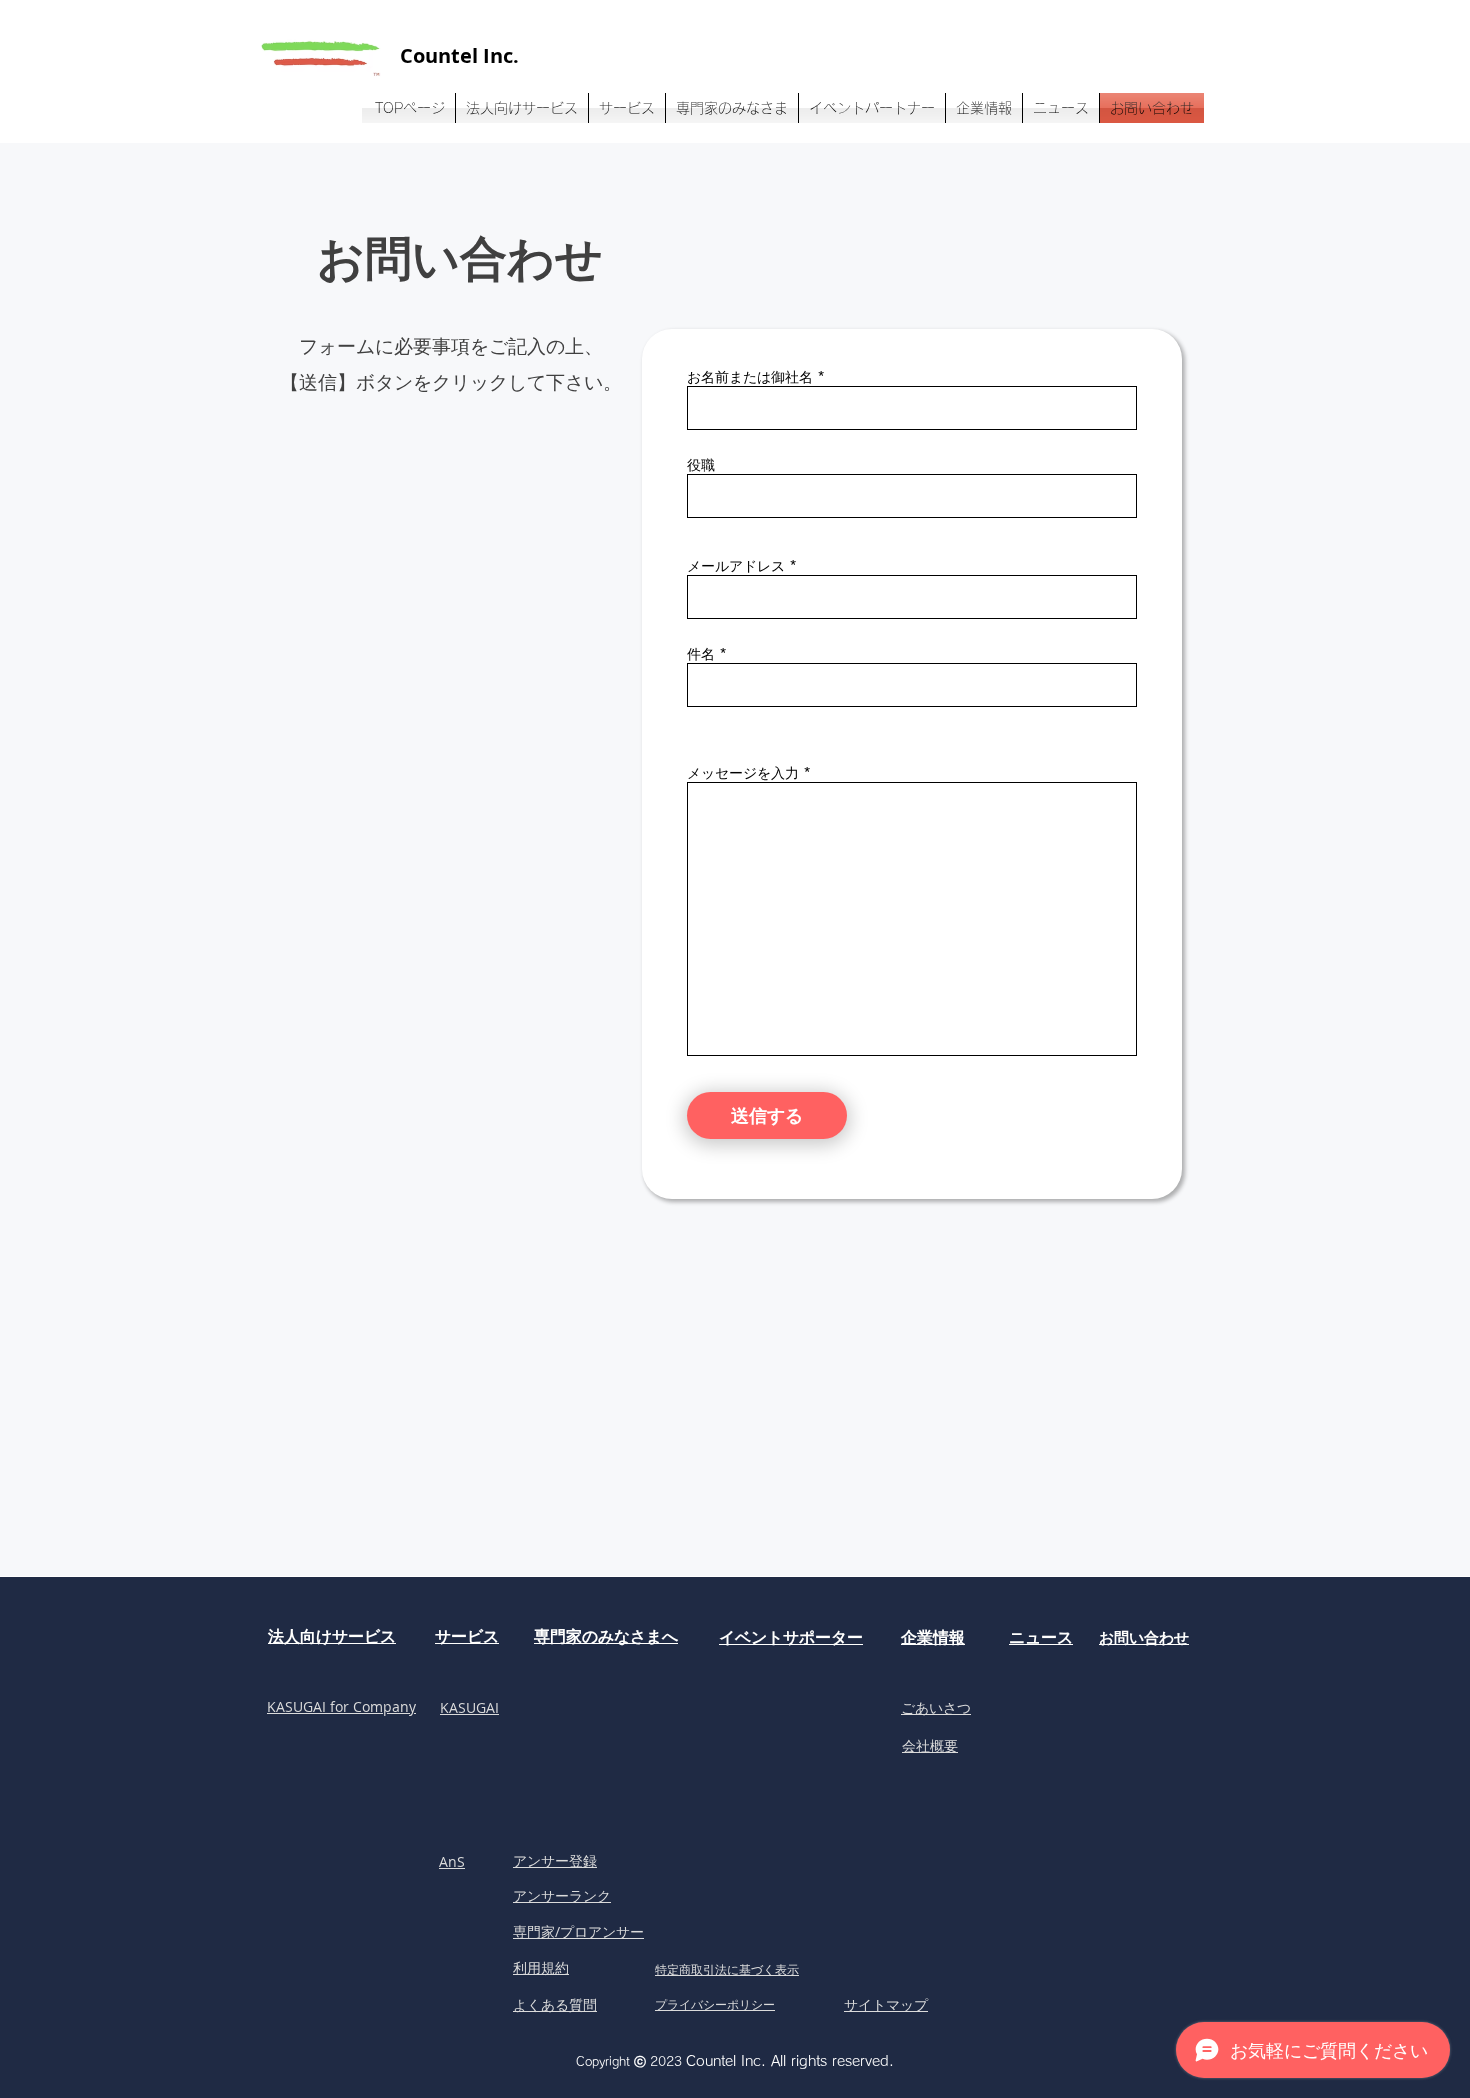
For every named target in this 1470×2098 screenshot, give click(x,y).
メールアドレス (736, 566)
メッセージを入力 (743, 773)
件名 (701, 654)
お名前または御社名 (750, 377)
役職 (701, 465)
